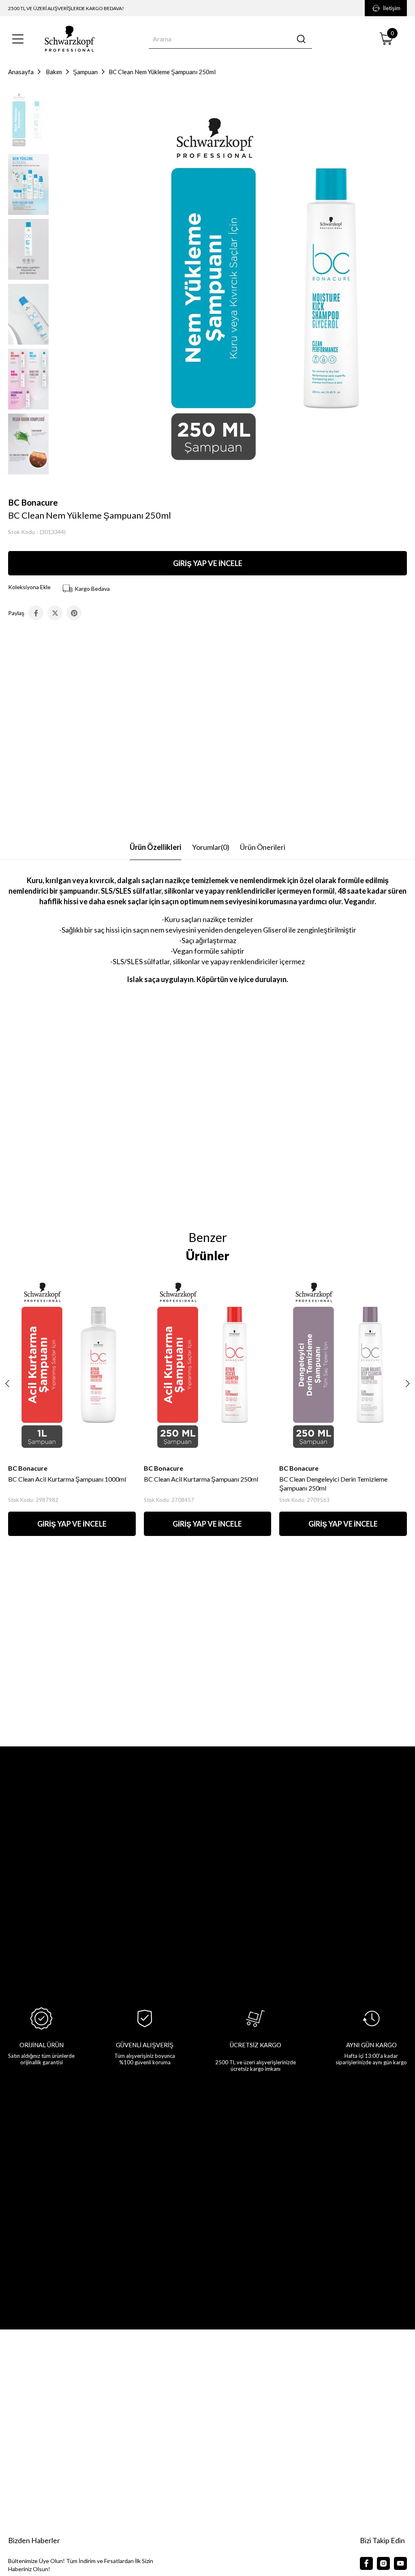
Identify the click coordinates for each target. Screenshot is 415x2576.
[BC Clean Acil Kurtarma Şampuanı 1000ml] (72, 1364)
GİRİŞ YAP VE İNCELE (208, 563)
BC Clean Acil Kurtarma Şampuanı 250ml (201, 1479)
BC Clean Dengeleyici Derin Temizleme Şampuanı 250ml (333, 1483)
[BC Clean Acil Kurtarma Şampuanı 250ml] (208, 1364)
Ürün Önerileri (263, 847)
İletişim (392, 8)
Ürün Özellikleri (155, 847)
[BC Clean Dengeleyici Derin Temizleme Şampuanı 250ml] (343, 1364)
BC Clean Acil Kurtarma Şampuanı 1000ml (67, 1479)
